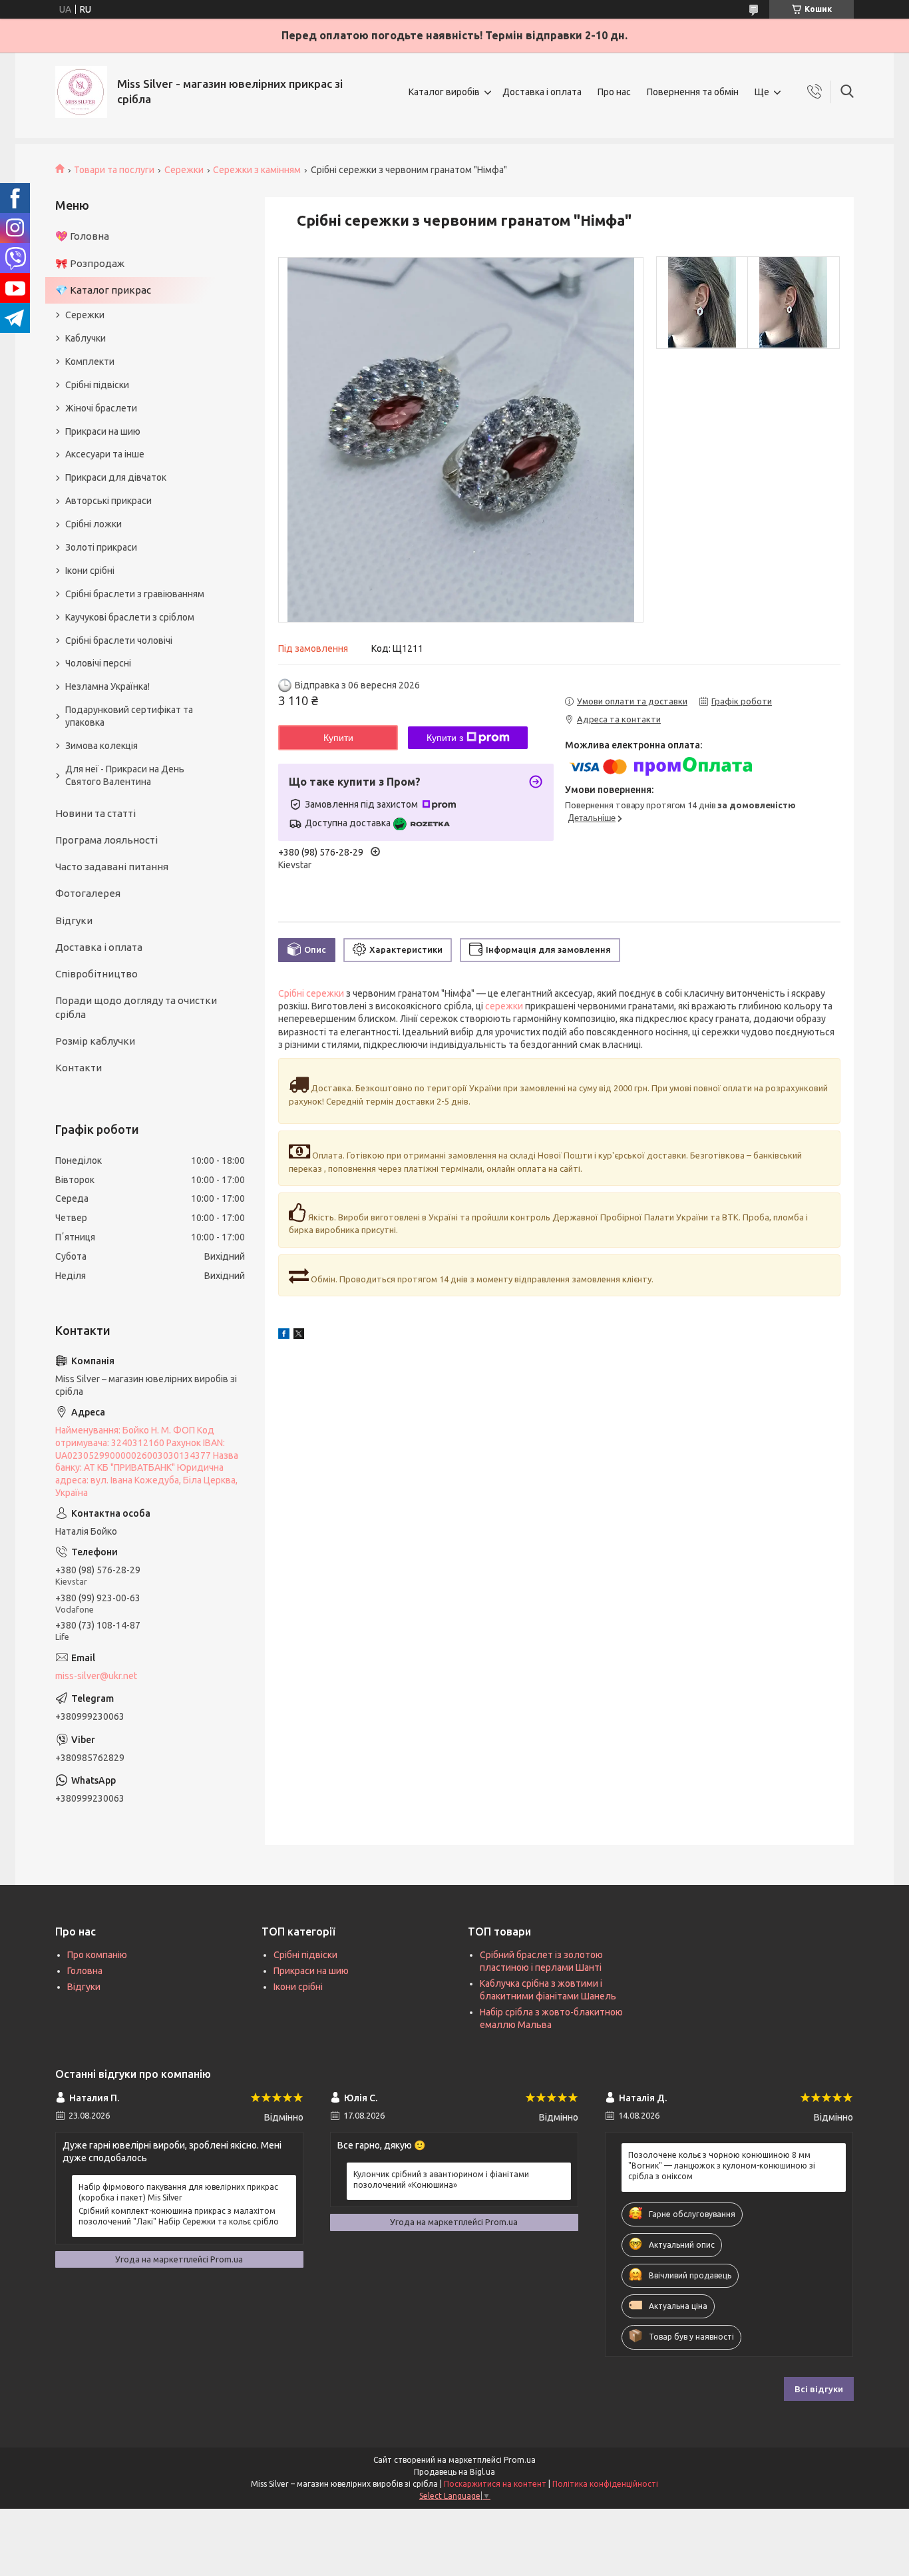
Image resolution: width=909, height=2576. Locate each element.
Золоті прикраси (101, 547)
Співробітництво (96, 974)
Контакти (79, 1068)
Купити (338, 738)
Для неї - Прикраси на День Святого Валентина (125, 775)
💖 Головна (82, 236)
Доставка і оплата (542, 92)
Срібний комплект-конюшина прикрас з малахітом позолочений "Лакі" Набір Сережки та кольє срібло (179, 2216)
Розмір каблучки (95, 1041)
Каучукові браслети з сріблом (130, 617)
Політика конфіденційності (605, 2484)
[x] (299, 1336)
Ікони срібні (90, 571)
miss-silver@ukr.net (96, 1676)
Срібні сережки (311, 993)
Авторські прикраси (108, 501)
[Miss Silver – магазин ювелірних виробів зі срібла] (81, 92)
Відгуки (74, 920)
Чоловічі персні (98, 663)
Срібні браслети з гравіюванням (135, 594)
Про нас (614, 92)
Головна (85, 1971)
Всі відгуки (819, 2389)
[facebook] (284, 1336)
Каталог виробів (444, 92)
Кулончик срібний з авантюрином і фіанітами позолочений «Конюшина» (441, 2180)
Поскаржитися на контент (495, 2484)
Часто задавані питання (112, 867)
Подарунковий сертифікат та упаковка (129, 716)
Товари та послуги (114, 170)
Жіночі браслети (101, 408)
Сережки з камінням (257, 170)
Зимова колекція (101, 746)
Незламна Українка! (107, 686)
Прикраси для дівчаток (116, 477)
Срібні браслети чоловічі (119, 641)
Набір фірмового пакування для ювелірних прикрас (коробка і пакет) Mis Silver (178, 2192)
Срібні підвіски (97, 385)
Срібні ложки (93, 524)
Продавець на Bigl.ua (454, 2472)
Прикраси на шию (103, 431)
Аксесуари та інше (105, 454)
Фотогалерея (88, 893)
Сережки (184, 170)
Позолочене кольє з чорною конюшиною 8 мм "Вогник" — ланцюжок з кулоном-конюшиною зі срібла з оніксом (722, 2166)
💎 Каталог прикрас (103, 290)
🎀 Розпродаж (90, 263)
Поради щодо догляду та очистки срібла (136, 1007)
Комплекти (90, 362)
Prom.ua (520, 2460)
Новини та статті (95, 813)
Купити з (445, 738)
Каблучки (86, 338)
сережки (504, 1006)
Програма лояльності (106, 840)
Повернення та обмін (693, 92)
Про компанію (97, 1955)
